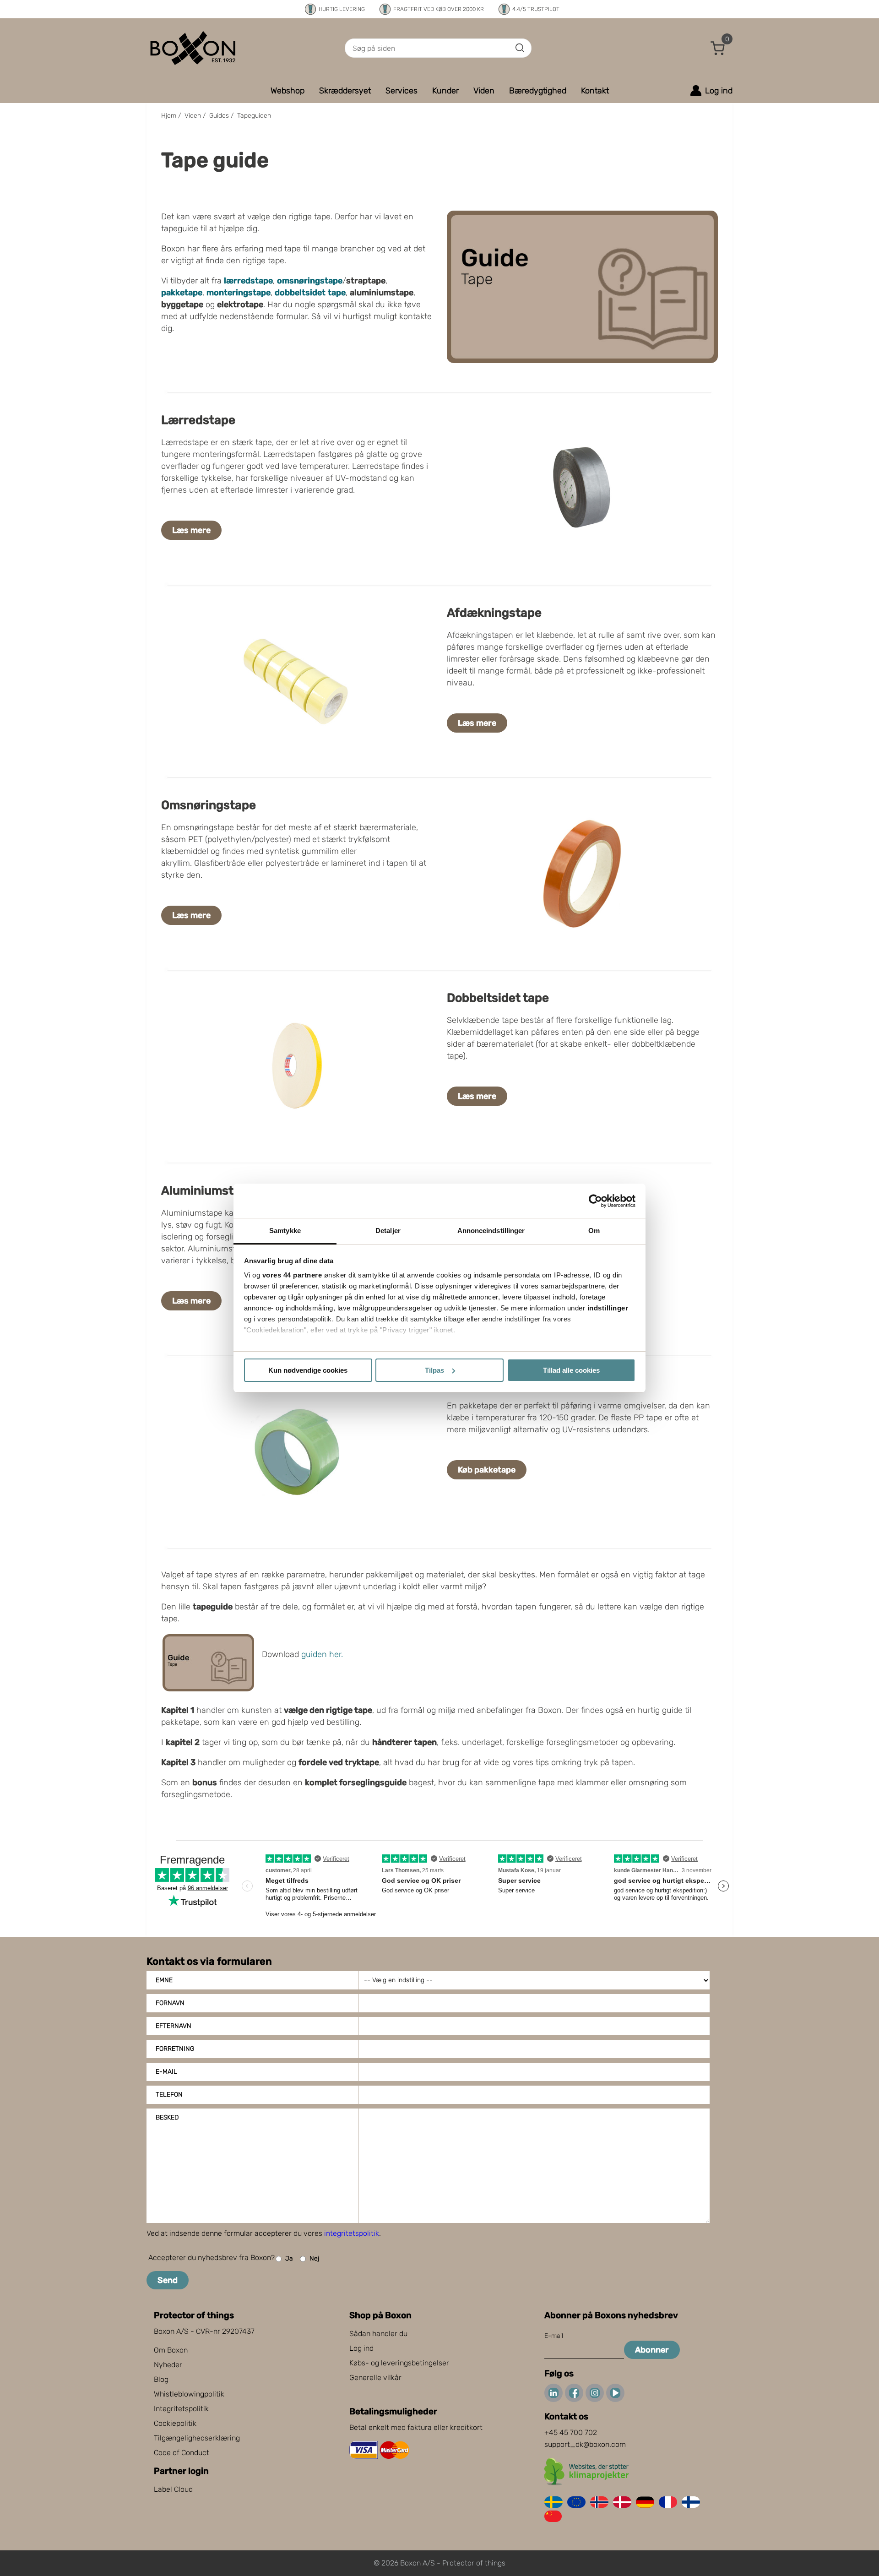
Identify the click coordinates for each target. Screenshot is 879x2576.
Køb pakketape (487, 1470)
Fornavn (170, 2003)
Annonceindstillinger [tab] (491, 1231)
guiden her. (322, 1654)
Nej (314, 2258)
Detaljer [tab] (388, 1231)
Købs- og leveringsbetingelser (399, 2363)
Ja (289, 2258)
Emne (164, 1980)
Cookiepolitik (175, 2423)
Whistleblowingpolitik (189, 2394)
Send (168, 2280)
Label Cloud (173, 2489)
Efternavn (174, 2026)
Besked (167, 2117)
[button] (718, 48)
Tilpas (434, 1370)
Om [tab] (594, 1231)
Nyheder (168, 2365)
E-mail (166, 2072)
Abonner (652, 2350)
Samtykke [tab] (285, 1231)
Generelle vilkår (375, 2378)
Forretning (175, 2049)
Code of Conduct (182, 2453)
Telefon (169, 2095)
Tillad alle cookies (571, 1370)
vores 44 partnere (292, 1275)
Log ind (361, 2348)
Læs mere (191, 530)
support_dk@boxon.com (585, 2444)
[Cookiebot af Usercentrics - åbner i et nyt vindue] (595, 1201)
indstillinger (608, 1308)
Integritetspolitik (181, 2409)
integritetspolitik (352, 2233)
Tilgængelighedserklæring (197, 2438)
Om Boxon (171, 2350)
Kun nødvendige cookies (308, 1370)
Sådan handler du (378, 2334)
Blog (161, 2379)
